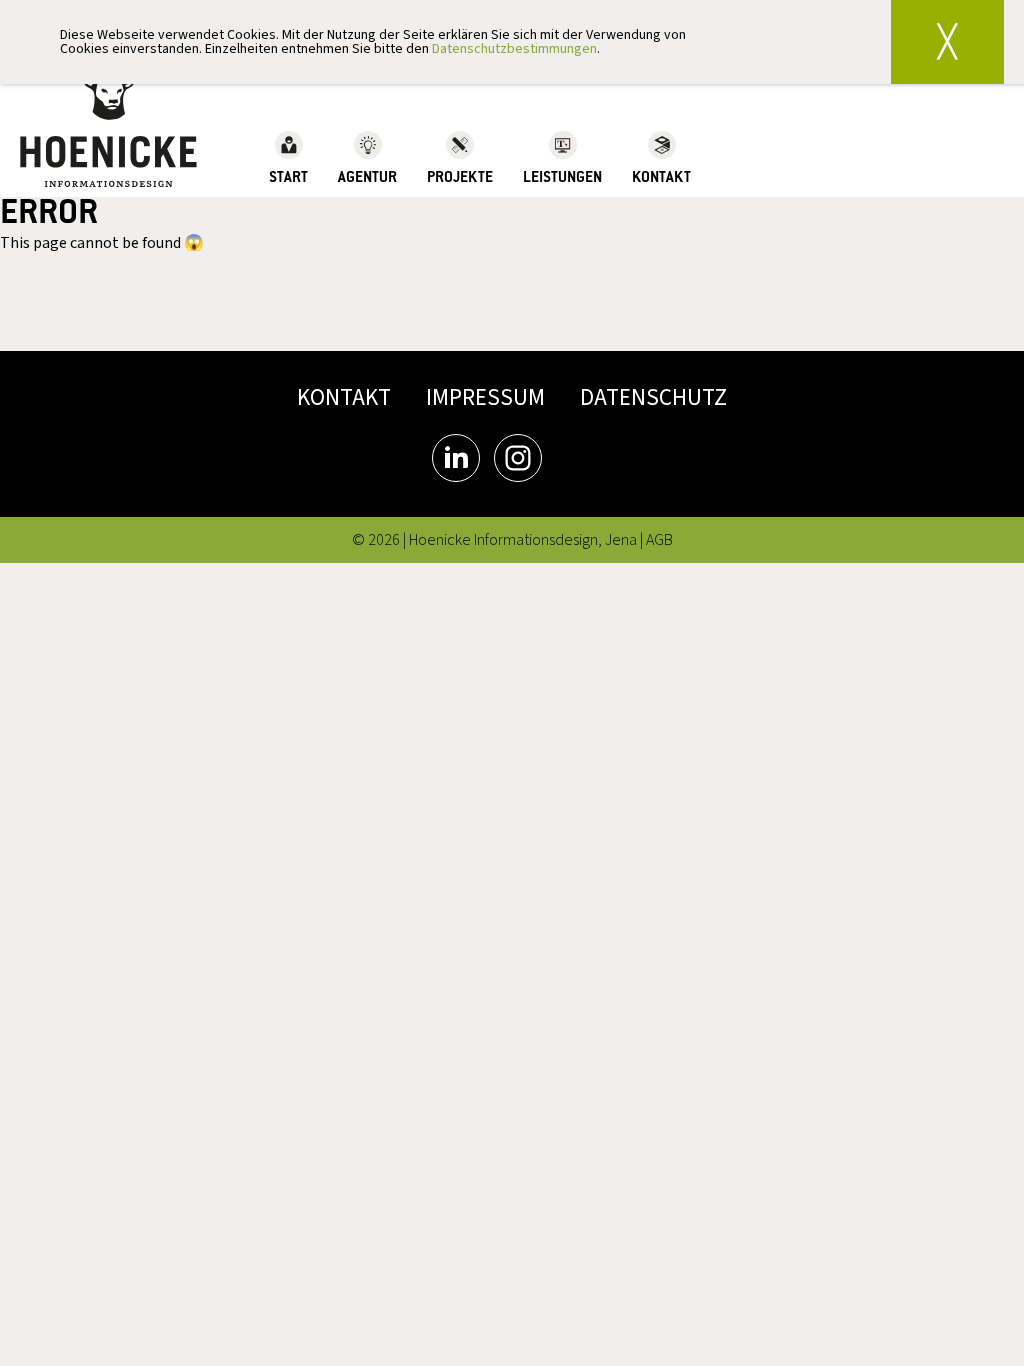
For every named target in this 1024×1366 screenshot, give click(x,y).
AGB (659, 540)
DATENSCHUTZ (653, 397)
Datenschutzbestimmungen (514, 49)
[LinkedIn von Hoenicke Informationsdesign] (456, 458)
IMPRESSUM (485, 397)
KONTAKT (344, 397)
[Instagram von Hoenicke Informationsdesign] (518, 458)
